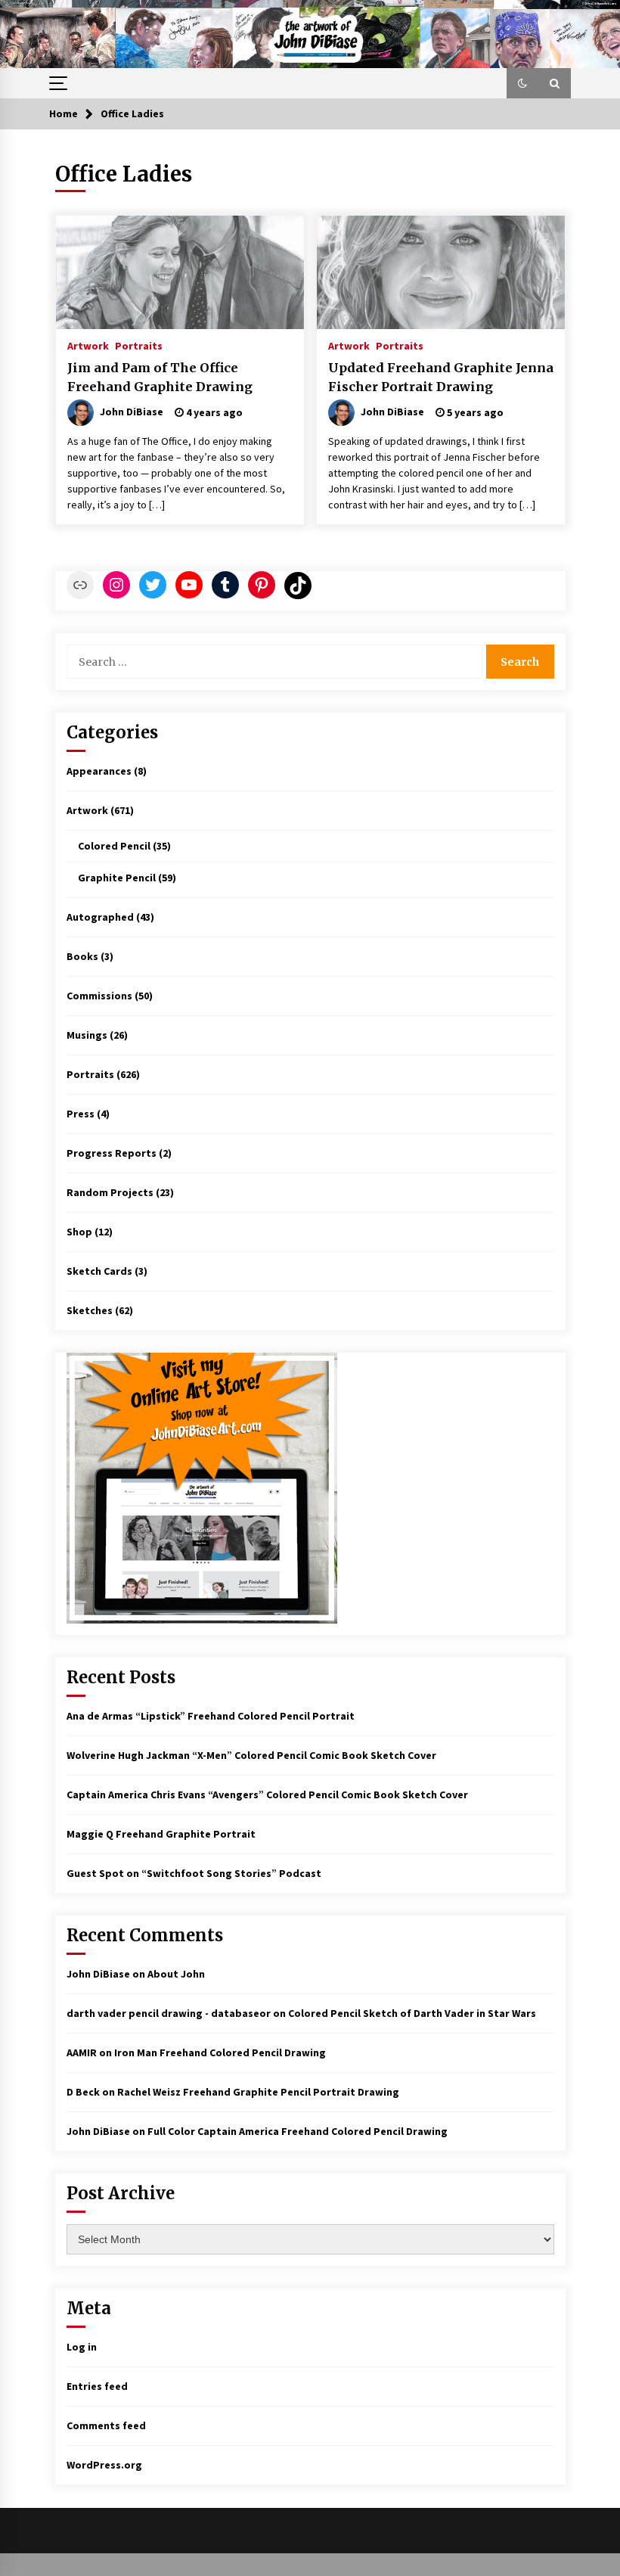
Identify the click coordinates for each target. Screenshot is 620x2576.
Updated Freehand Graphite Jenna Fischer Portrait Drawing (441, 377)
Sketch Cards (99, 1271)
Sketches (90, 1310)
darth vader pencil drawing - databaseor (169, 2013)
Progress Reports (112, 1153)
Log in (82, 2347)
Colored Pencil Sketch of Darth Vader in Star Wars (412, 2013)
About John (176, 1974)
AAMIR (82, 2052)
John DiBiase (98, 1974)
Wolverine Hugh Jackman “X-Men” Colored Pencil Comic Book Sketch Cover (251, 1755)
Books (82, 956)
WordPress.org (104, 2465)
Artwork (88, 345)
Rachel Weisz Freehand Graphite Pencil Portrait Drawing (258, 2092)
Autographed (100, 917)
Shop (79, 1232)
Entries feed (97, 2386)
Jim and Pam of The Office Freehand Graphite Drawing (160, 377)
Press (81, 1114)
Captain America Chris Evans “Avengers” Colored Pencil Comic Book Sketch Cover (267, 1794)
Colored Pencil (114, 846)
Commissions (99, 996)
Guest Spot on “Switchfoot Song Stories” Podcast (194, 1873)
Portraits (139, 345)
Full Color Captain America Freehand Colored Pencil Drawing (298, 2131)
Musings (87, 1035)
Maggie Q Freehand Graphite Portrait (161, 1834)
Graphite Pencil (117, 878)
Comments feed (106, 2425)
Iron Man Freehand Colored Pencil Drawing (220, 2052)
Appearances (99, 771)
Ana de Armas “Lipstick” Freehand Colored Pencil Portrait (211, 1716)
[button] (522, 83)
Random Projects (110, 1192)
